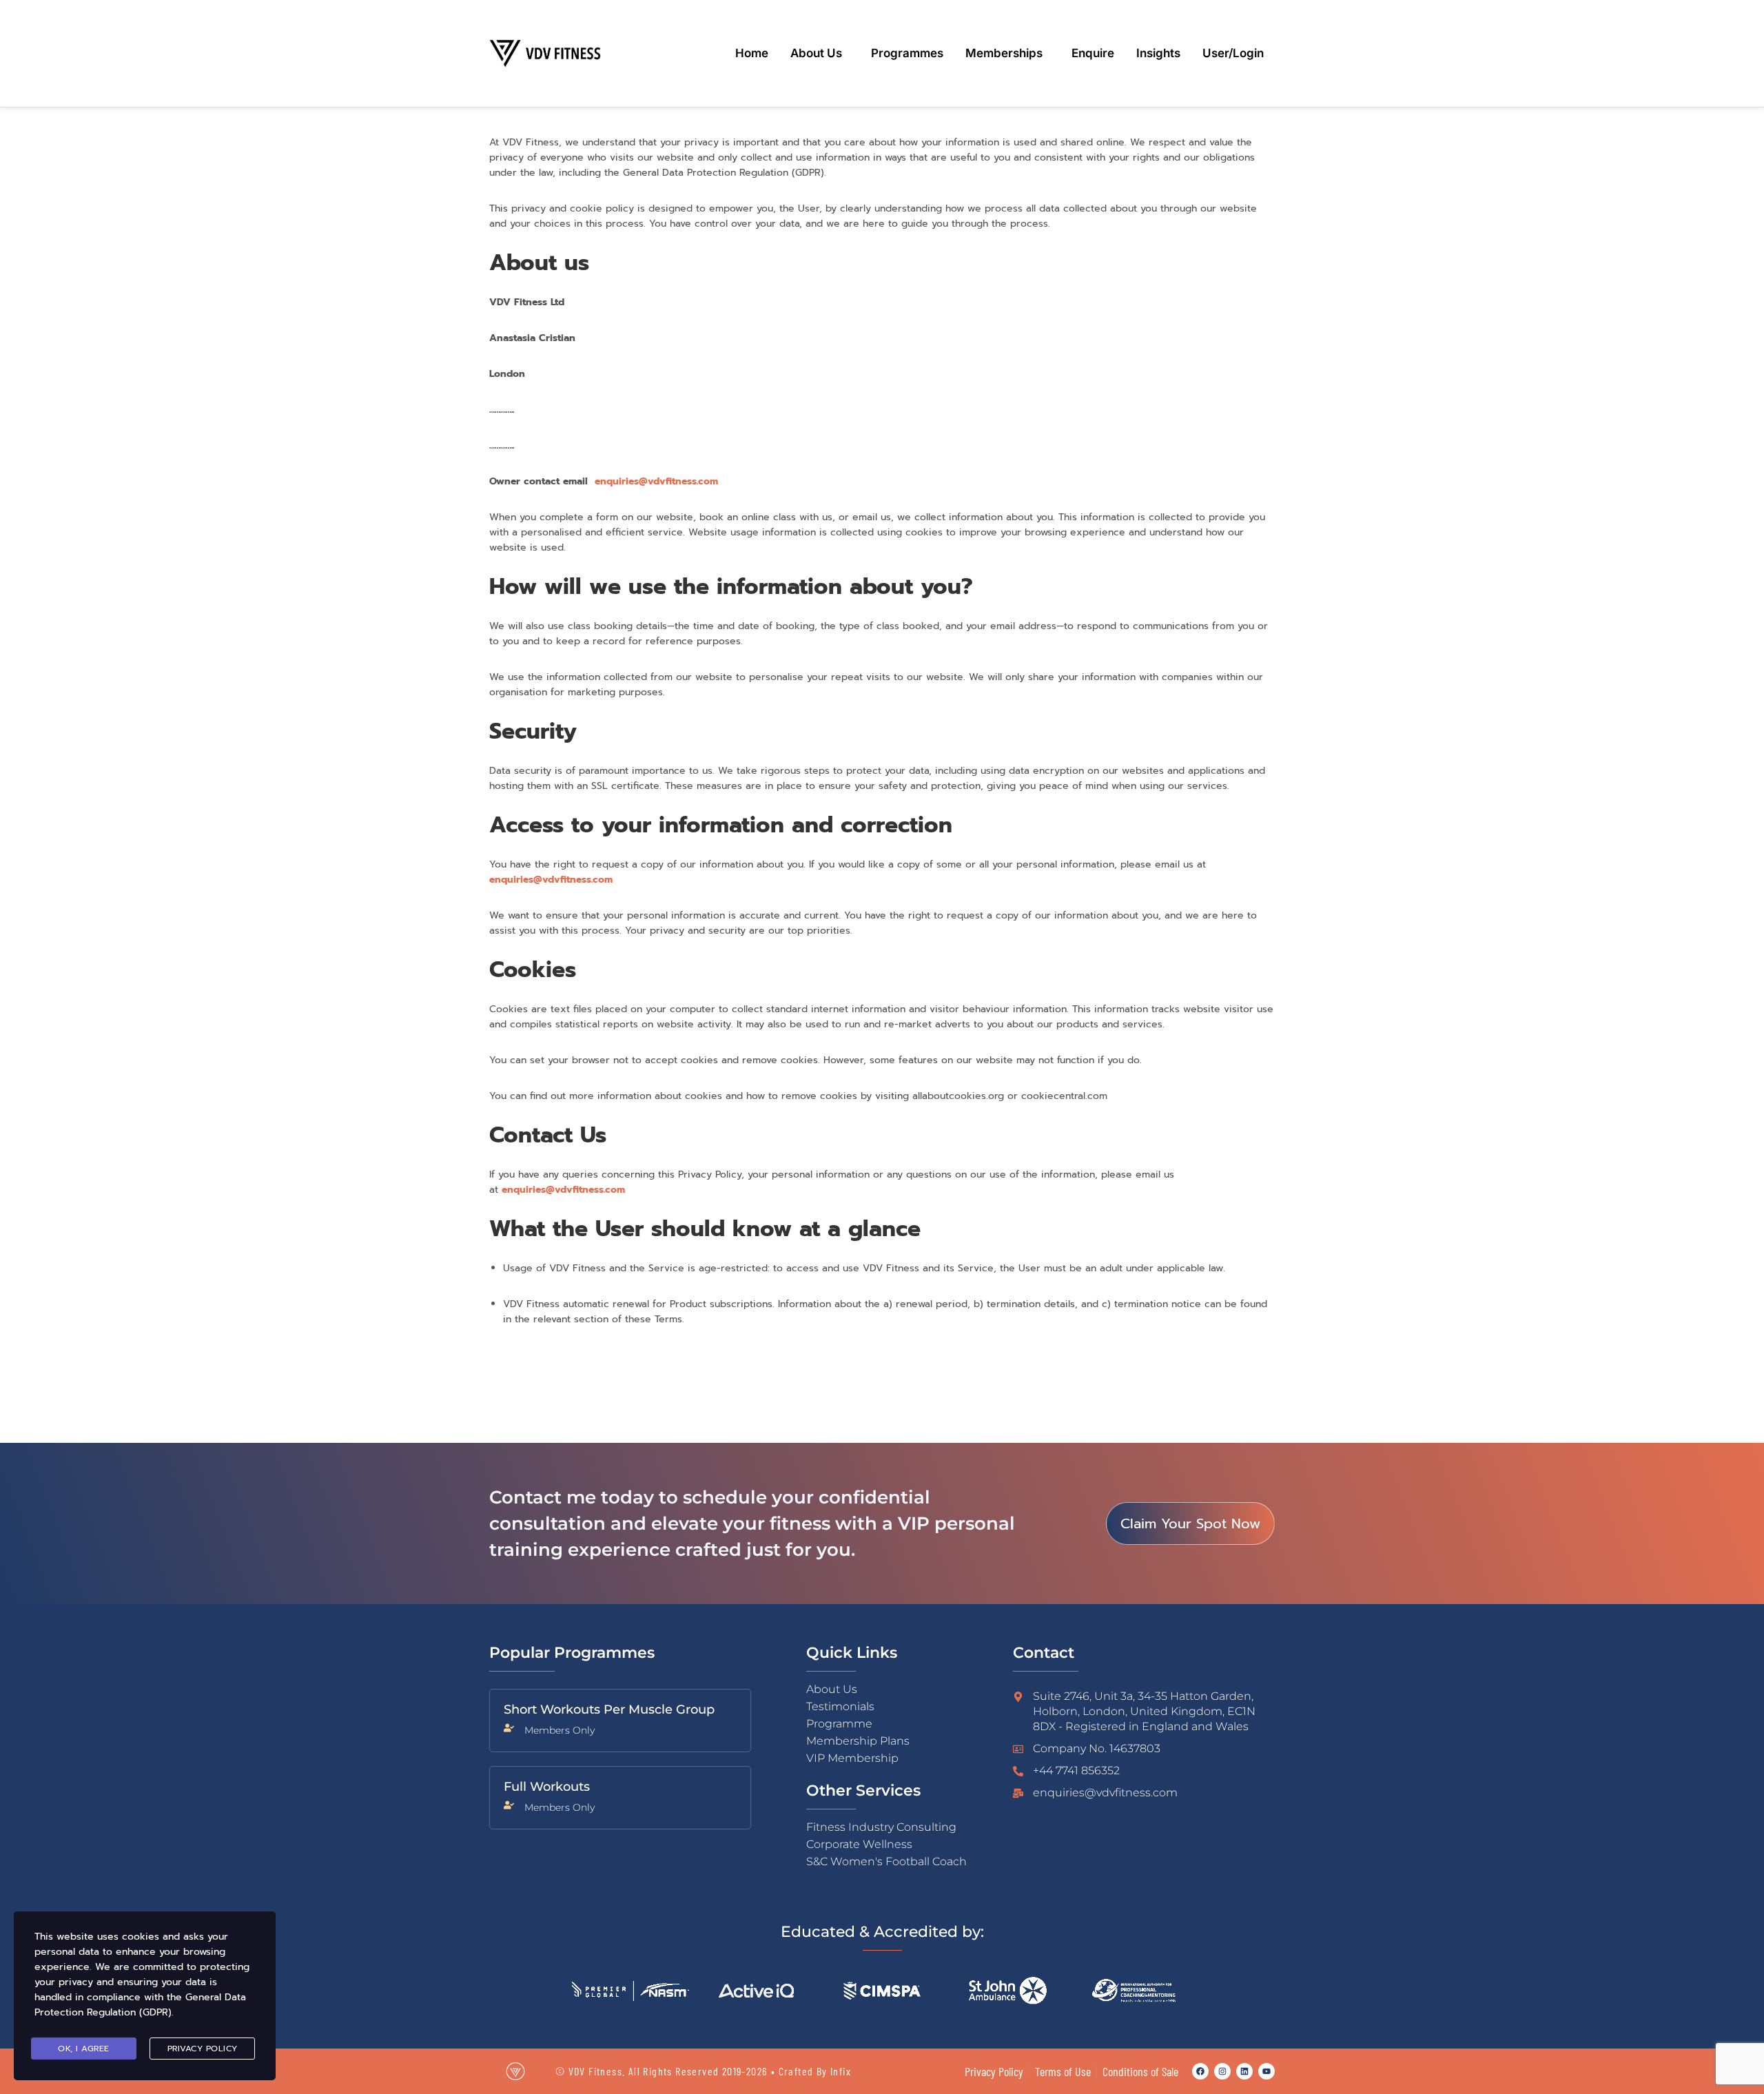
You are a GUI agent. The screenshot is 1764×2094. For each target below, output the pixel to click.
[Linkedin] (1244, 2071)
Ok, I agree (84, 2049)
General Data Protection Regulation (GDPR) (140, 2005)
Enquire (1093, 53)
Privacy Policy (203, 2049)
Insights (1158, 53)
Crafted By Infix (815, 2071)
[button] (820, 53)
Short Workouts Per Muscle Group (609, 1710)
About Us (816, 53)
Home (752, 53)
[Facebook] (1200, 2071)
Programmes (907, 53)
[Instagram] (1222, 2071)
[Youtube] (1266, 2071)
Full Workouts (547, 1787)
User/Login (1233, 53)
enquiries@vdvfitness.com (656, 481)
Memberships (1004, 53)
